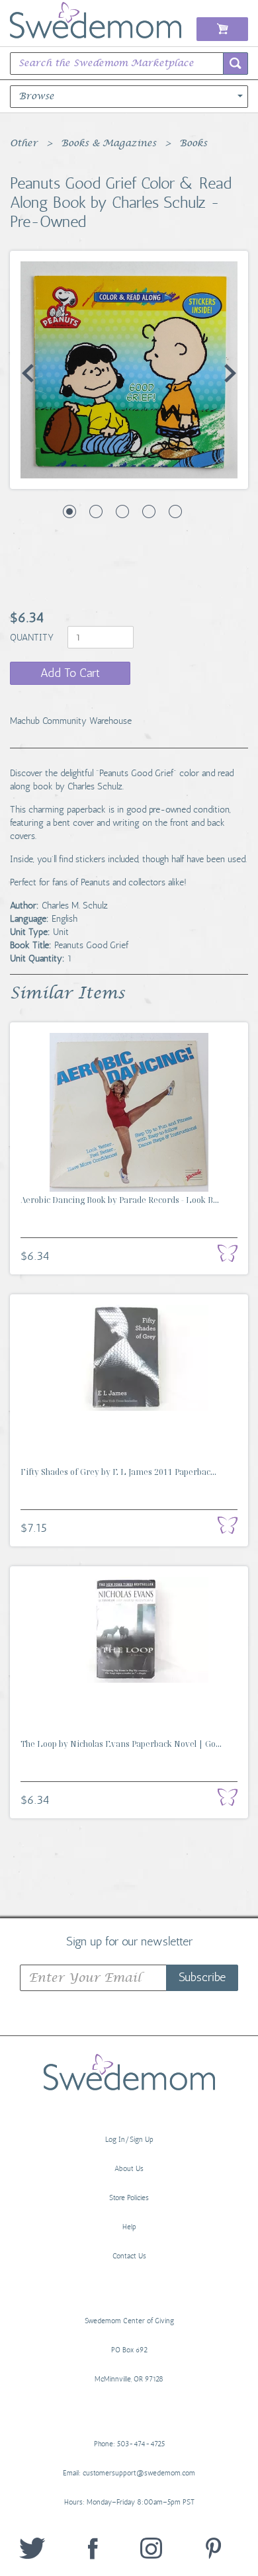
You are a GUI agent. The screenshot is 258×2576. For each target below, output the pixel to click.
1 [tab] (69, 511)
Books (193, 144)
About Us (129, 2169)
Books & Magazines (108, 144)
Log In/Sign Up (129, 2140)
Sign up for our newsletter (129, 1941)
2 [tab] (96, 511)
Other (24, 144)
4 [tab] (149, 511)
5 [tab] (175, 511)
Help (129, 2227)
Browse (36, 97)
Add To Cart (70, 673)
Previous (28, 373)
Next (230, 373)
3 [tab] (122, 511)
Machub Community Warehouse (71, 721)
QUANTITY (33, 638)
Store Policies (129, 2198)
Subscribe (202, 1977)
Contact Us (129, 2256)
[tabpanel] (129, 370)
